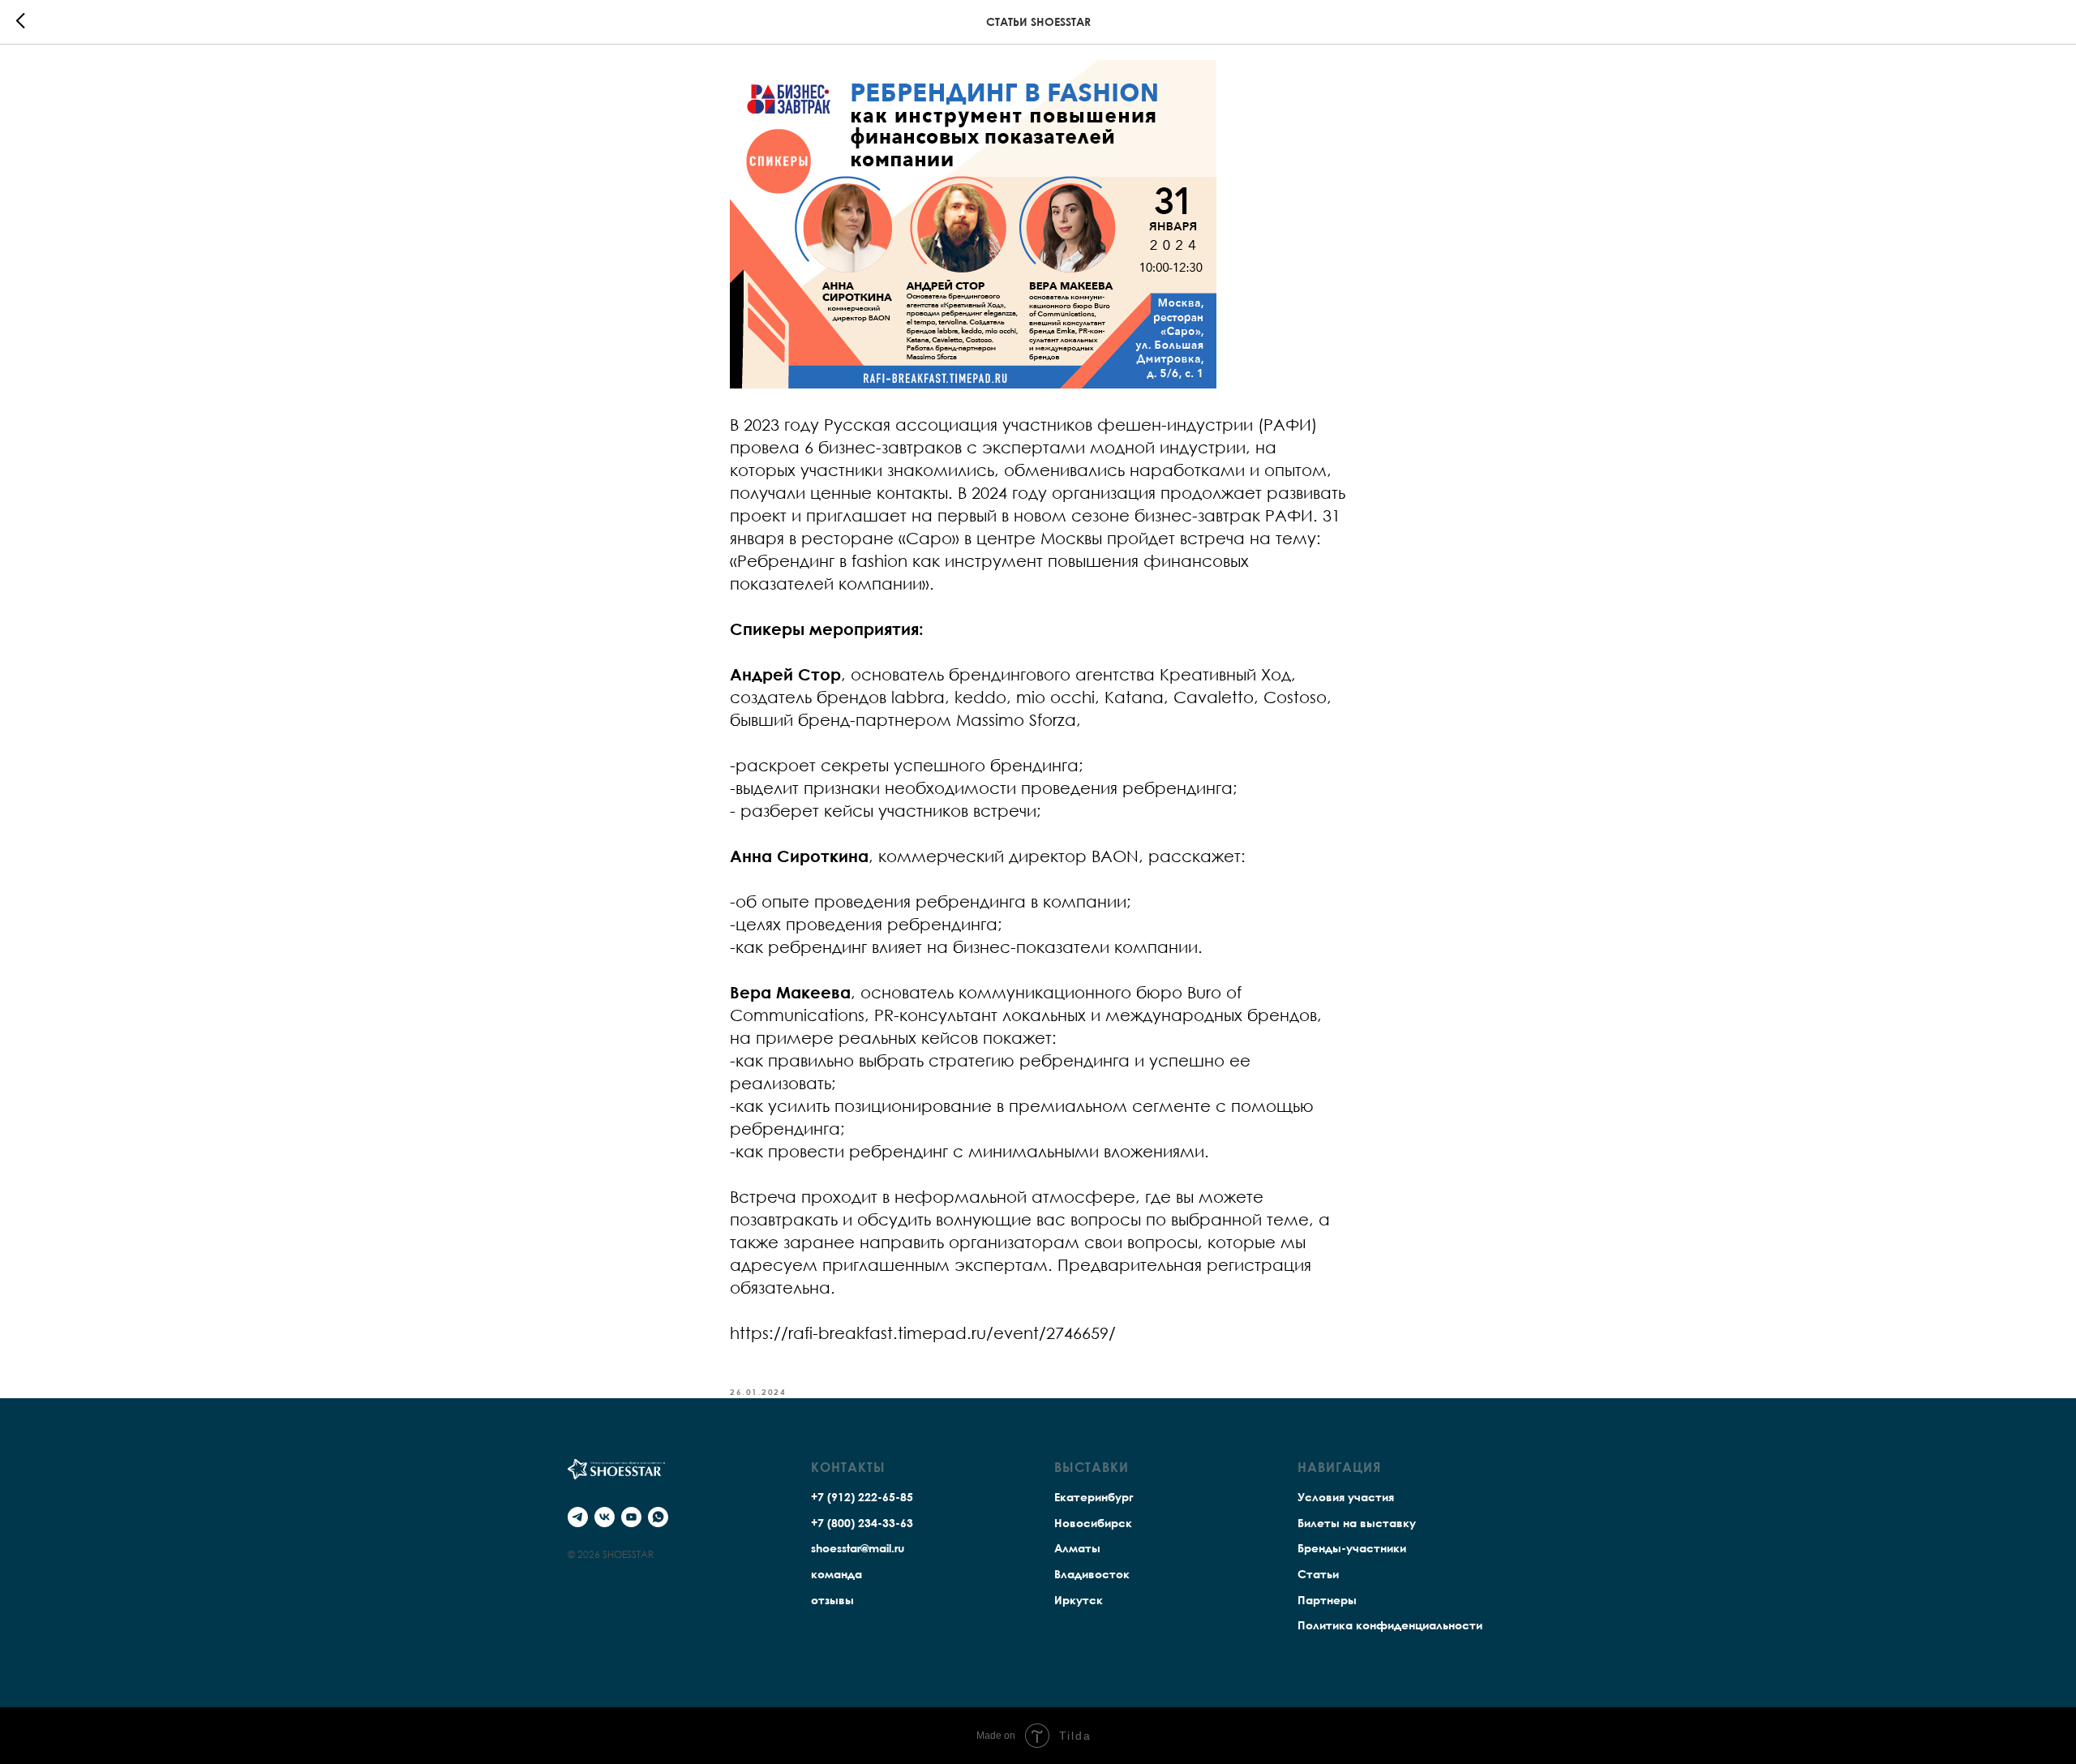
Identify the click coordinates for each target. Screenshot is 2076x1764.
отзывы (832, 1600)
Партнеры (1327, 1600)
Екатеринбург (1094, 1497)
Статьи (1318, 1574)
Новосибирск (1093, 1523)
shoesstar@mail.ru (858, 1548)
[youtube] (631, 1517)
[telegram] (578, 1517)
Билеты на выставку (1357, 1523)
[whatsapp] (658, 1517)
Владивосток (1092, 1574)
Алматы (1077, 1548)
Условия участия (1346, 1497)
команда (836, 1574)
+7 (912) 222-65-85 (862, 1497)
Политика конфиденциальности (1390, 1625)
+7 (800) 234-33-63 (862, 1523)
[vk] (605, 1517)
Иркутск (1079, 1600)
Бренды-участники (1352, 1548)
